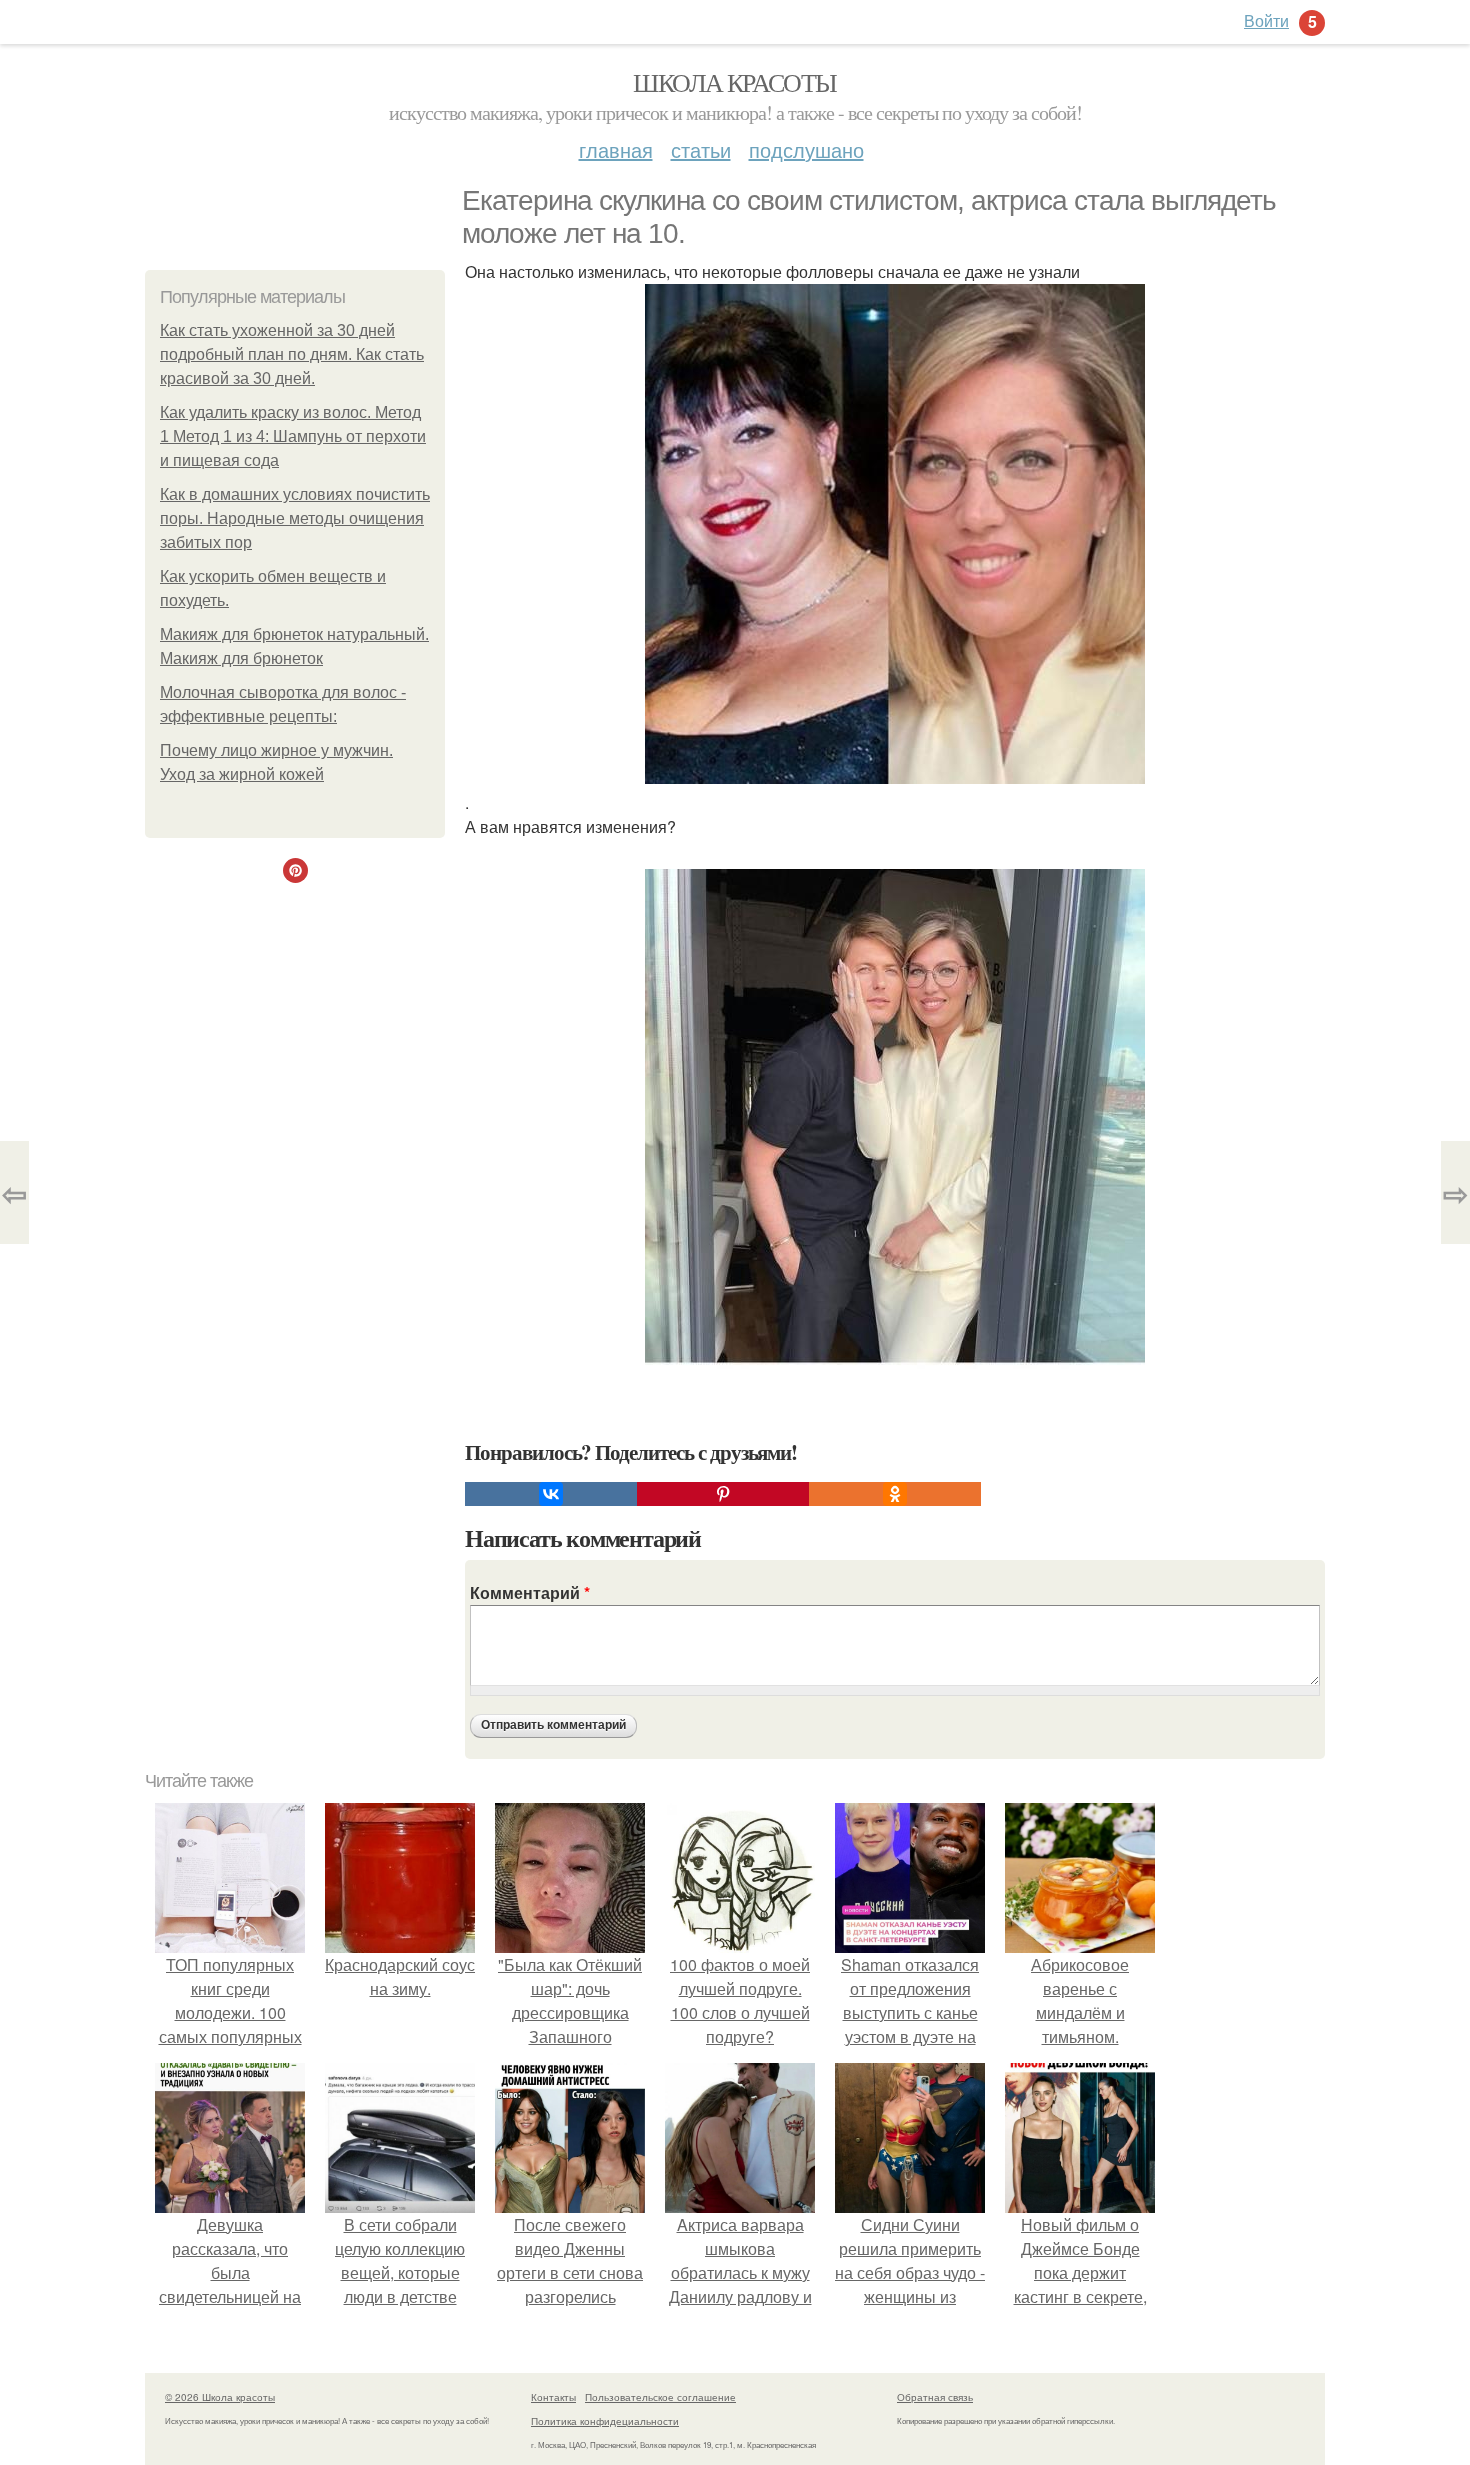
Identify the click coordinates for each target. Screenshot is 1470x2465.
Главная (616, 149)
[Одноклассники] (895, 1494)
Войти (1266, 20)
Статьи (701, 149)
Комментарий (530, 1592)
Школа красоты (734, 82)
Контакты (553, 2397)
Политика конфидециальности (605, 2421)
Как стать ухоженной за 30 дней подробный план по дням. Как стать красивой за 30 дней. (292, 354)
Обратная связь (935, 2397)
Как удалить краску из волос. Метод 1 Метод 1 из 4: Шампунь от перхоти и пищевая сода (293, 436)
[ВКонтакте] (551, 1494)
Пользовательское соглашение (660, 2397)
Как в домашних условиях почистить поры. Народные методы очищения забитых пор (295, 518)
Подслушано (806, 149)
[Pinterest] (723, 1494)
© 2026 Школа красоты (220, 2397)
